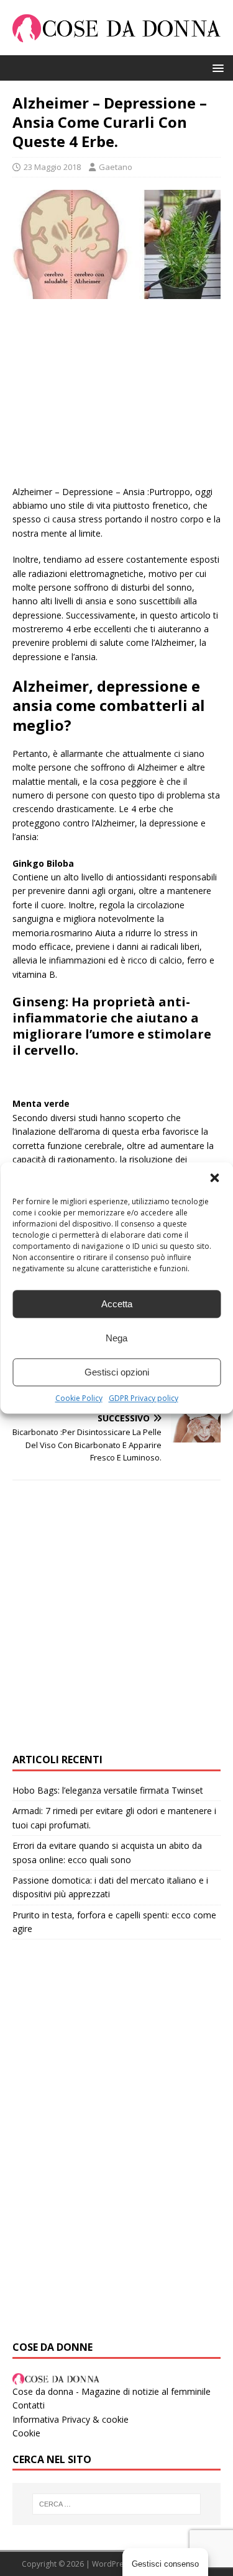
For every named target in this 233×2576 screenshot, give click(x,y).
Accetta (117, 1304)
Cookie (26, 2433)
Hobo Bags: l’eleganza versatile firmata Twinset (108, 1790)
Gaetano (116, 167)
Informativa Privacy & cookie (71, 2419)
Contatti (29, 2405)
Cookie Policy (79, 1398)
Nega (116, 1338)
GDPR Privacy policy (144, 1398)
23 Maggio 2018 (52, 167)
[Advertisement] (116, 398)
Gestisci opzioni (117, 1372)
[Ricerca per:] (117, 2504)
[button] (214, 1178)
